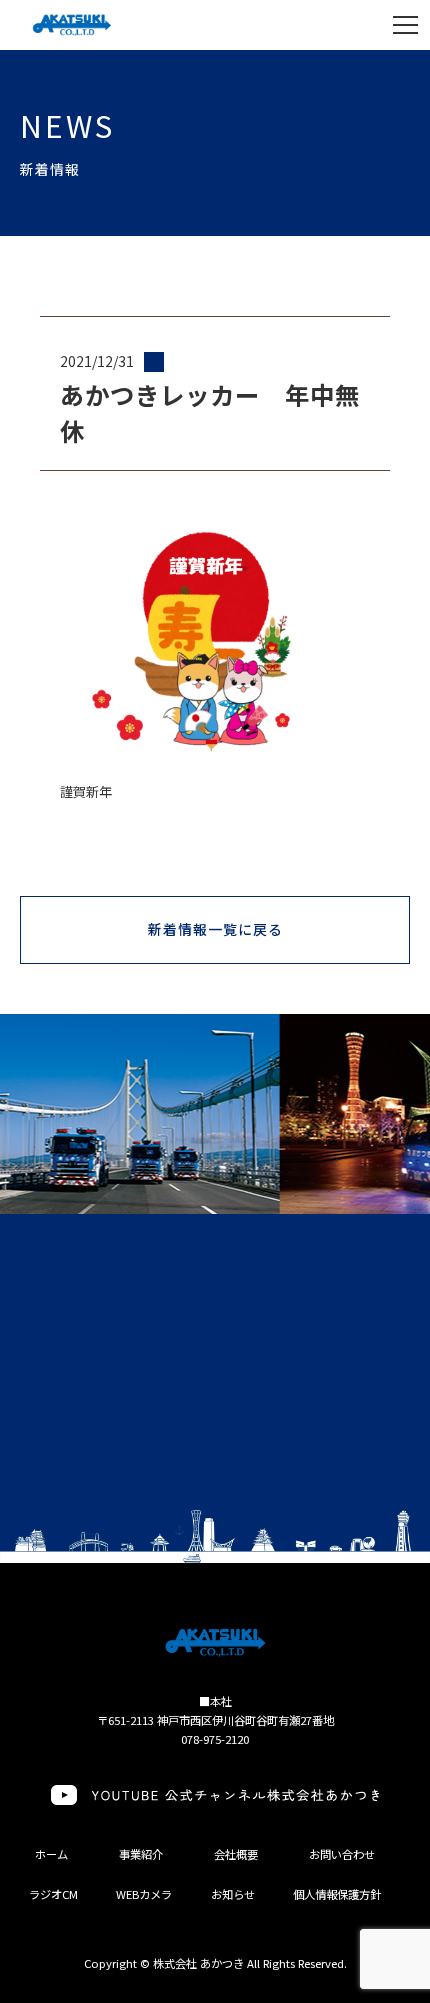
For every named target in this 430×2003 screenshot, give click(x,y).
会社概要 (236, 1854)
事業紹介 (141, 1854)
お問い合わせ (342, 1854)
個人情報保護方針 (337, 1894)
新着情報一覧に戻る (216, 929)
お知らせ (233, 1894)
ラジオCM (53, 1894)
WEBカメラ (144, 1894)
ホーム (51, 1854)
